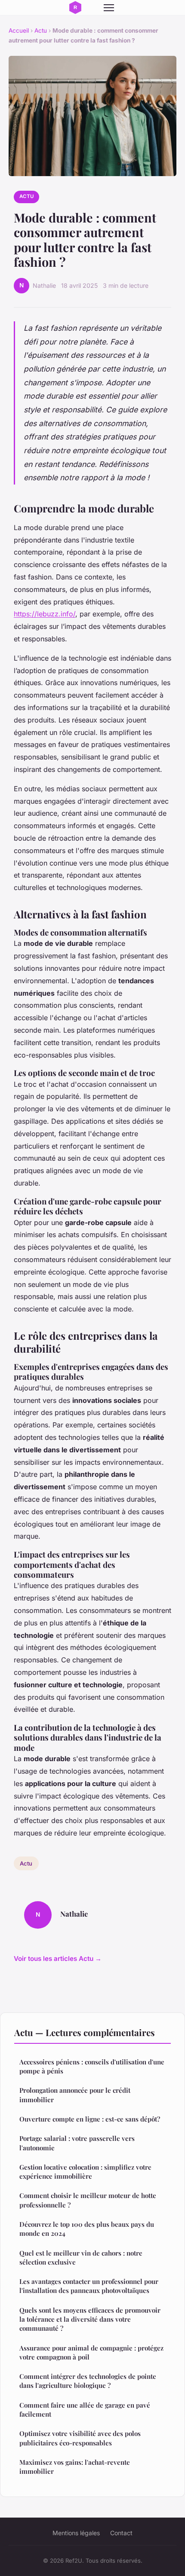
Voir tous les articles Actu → (58, 1959)
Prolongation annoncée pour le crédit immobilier (75, 2095)
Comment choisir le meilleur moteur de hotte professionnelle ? (88, 2200)
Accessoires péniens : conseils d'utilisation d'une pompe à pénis (92, 2066)
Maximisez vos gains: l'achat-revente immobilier (75, 2467)
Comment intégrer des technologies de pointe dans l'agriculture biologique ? (88, 2381)
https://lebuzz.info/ (45, 614)
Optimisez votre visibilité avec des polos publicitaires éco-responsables (80, 2438)
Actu (41, 30)
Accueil (19, 30)
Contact (121, 2533)
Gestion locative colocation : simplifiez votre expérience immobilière (85, 2172)
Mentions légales (76, 2533)
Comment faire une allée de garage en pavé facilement (85, 2410)
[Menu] (109, 8)
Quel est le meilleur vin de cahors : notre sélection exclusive (81, 2257)
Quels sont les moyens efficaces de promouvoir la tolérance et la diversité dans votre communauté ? (90, 2319)
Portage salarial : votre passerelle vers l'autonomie (77, 2143)
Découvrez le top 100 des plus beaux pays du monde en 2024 (87, 2229)
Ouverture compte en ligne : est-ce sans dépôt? (90, 2119)
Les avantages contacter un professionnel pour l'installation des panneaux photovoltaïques (89, 2286)
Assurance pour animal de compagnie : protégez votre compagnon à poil (91, 2352)
